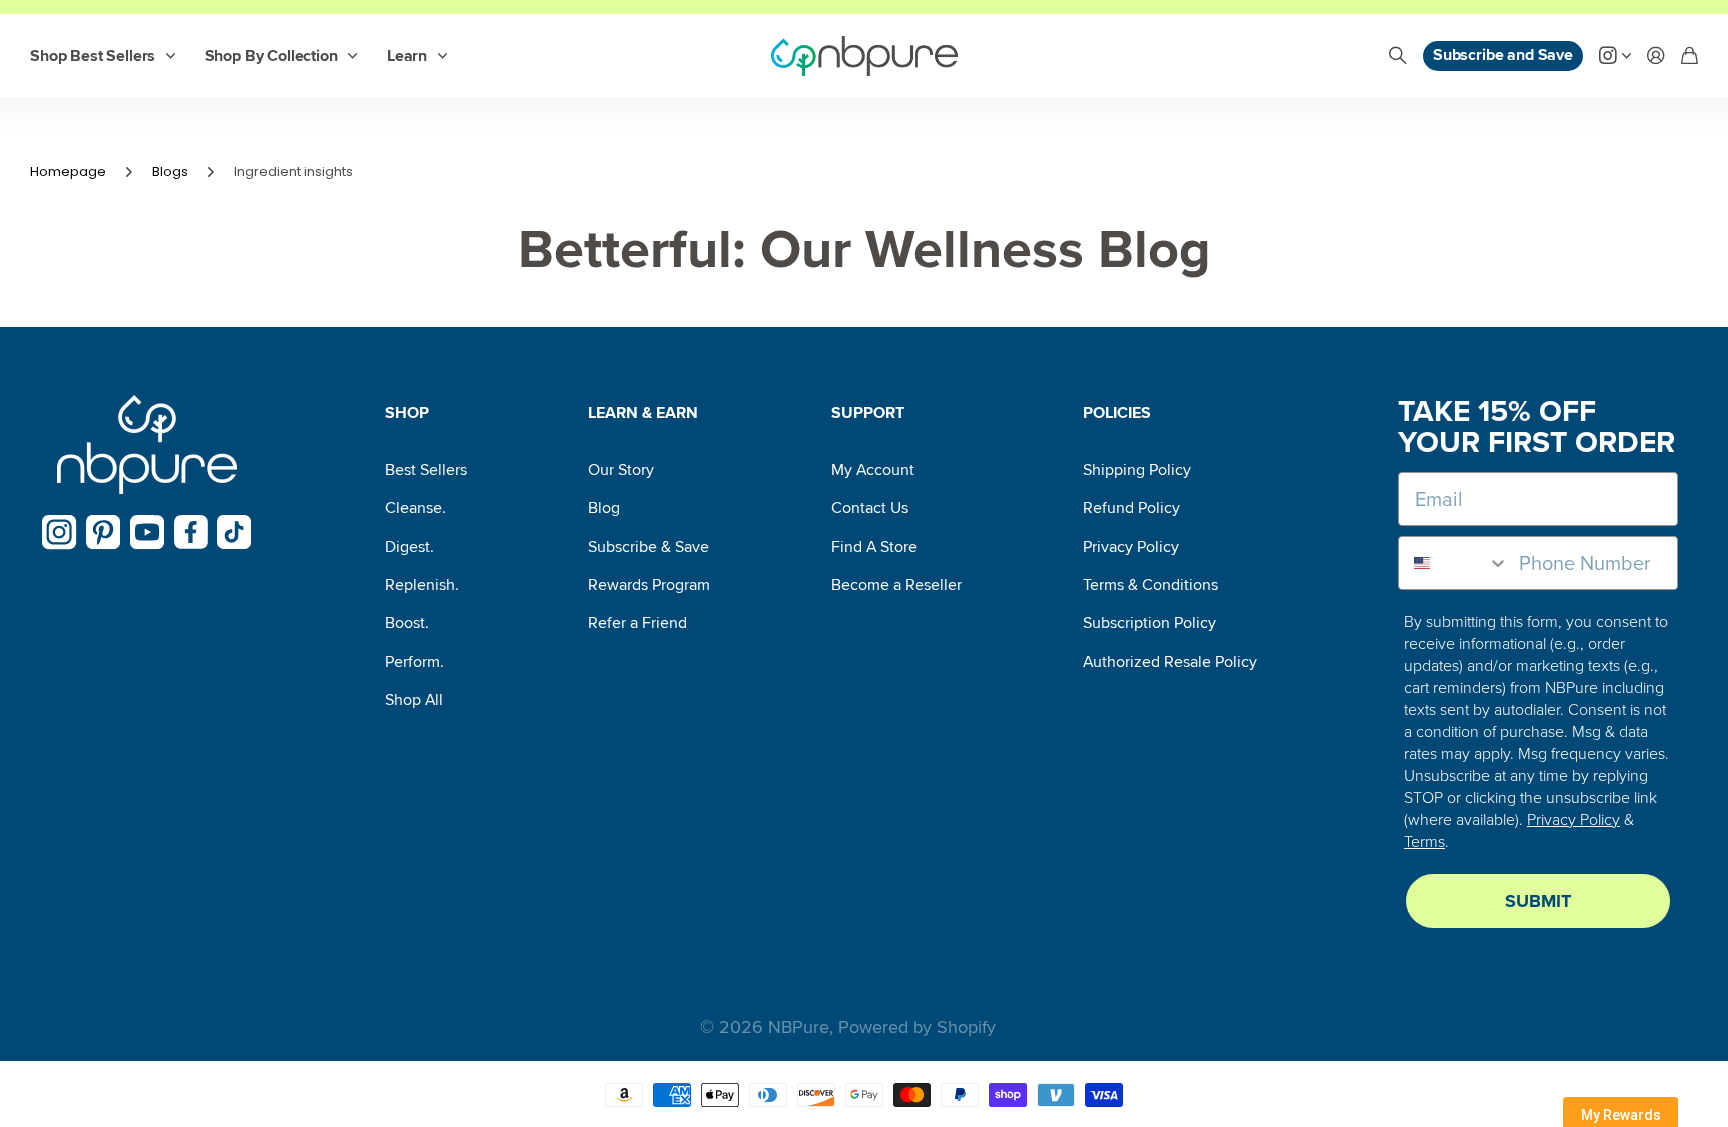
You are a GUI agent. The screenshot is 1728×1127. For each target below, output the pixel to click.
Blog (604, 508)
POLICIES (1117, 413)
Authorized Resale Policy (1170, 662)
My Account (872, 470)
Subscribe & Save (648, 547)
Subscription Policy (1149, 623)
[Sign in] (1656, 56)
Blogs (170, 171)
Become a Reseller (896, 585)
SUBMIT (1538, 901)
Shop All (414, 700)
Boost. (407, 623)
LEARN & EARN (643, 413)
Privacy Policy (1131, 547)
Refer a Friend (637, 623)
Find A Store (874, 547)
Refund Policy (1131, 508)
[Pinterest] (103, 532)
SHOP (407, 413)
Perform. (414, 662)
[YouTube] (147, 532)
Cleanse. (415, 508)
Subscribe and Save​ (1503, 55)
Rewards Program (649, 585)
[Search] (1398, 56)
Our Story (621, 470)
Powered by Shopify (917, 1027)
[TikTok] (234, 532)
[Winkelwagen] (1689, 56)
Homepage (68, 171)
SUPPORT (867, 413)
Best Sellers (426, 470)
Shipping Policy (1137, 470)
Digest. (409, 547)
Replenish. (422, 585)
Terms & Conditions (1150, 585)
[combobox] (1454, 563)
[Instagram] (59, 532)
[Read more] (1615, 56)
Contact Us (869, 508)
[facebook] (191, 532)
